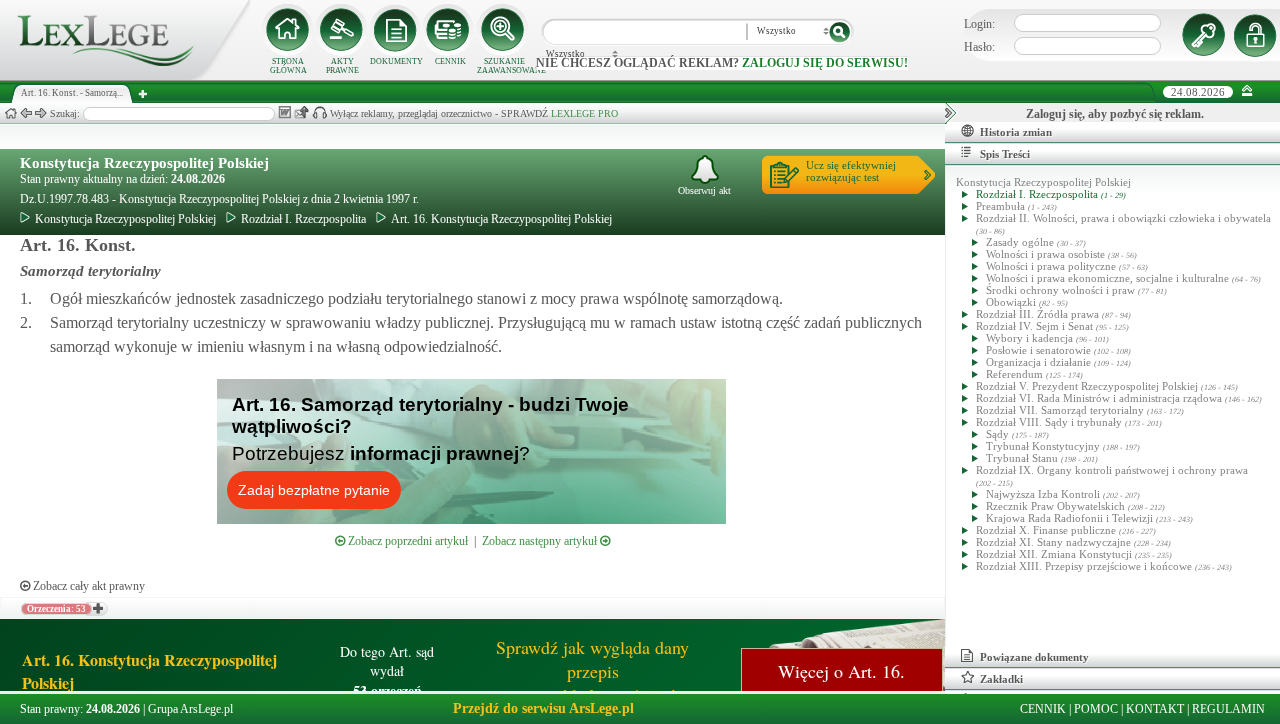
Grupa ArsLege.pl (190, 709)
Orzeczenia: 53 (56, 609)
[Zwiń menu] (1247, 91)
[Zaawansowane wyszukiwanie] (504, 30)
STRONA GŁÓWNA (288, 66)
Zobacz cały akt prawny (87, 586)
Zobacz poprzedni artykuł (406, 541)
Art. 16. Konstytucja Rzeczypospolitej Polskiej (501, 219)
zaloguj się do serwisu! (825, 63)
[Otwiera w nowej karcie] (97, 609)
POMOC (1096, 709)
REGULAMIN (1228, 709)
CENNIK (450, 61)
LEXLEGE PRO (584, 113)
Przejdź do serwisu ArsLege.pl (543, 708)
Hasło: (979, 47)
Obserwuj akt (704, 190)
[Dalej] (41, 113)
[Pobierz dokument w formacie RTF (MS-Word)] (284, 112)
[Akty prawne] (342, 30)
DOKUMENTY (396, 61)
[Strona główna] (125, 76)
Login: (979, 24)
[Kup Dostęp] (450, 30)
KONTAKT (1155, 709)
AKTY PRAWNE (342, 66)
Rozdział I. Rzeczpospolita (303, 219)
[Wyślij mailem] (301, 112)
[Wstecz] (26, 113)
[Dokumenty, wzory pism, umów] (396, 30)
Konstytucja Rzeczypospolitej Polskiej (144, 163)
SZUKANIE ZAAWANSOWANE (504, 66)
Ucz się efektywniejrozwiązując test (851, 171)
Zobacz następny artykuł (541, 541)
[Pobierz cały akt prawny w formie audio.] (319, 112)
